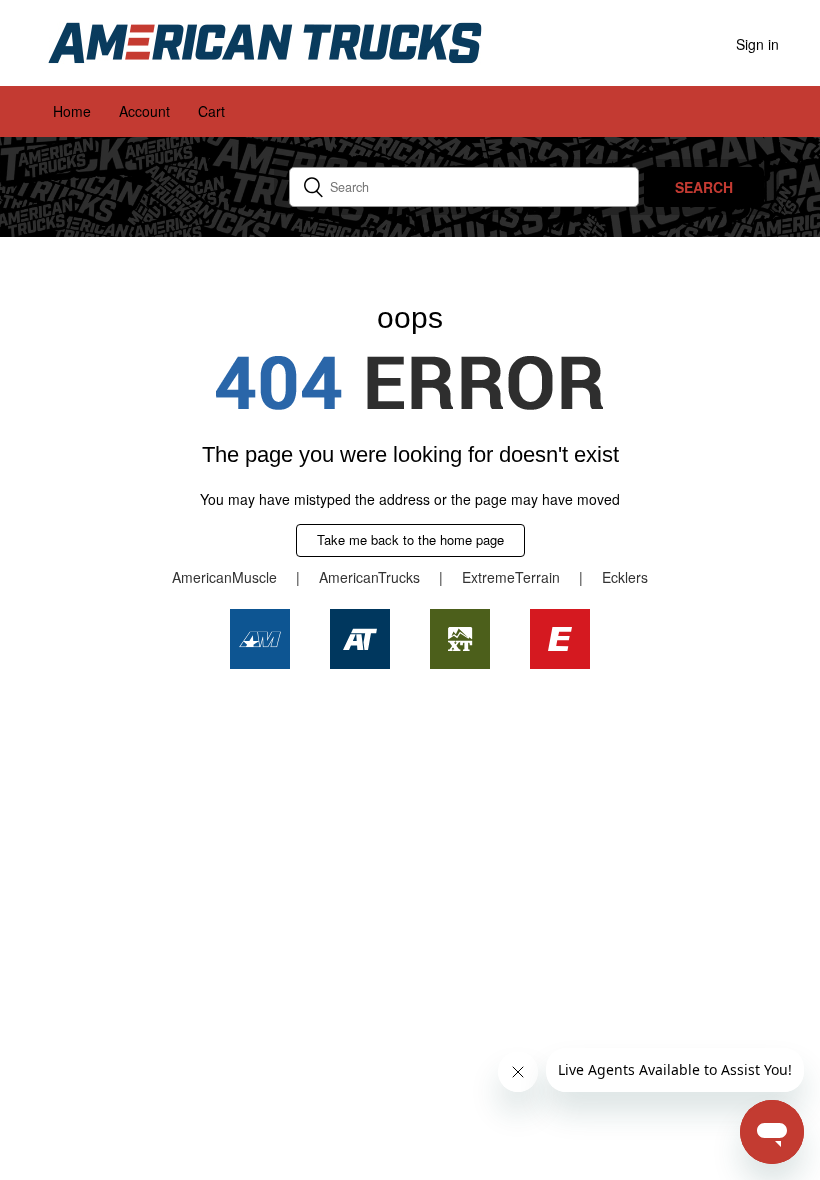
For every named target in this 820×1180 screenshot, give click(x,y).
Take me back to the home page (410, 539)
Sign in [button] (757, 44)
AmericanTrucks (369, 577)
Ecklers (625, 577)
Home (72, 111)
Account (144, 111)
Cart (211, 111)
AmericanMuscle (224, 577)
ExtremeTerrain (511, 577)
